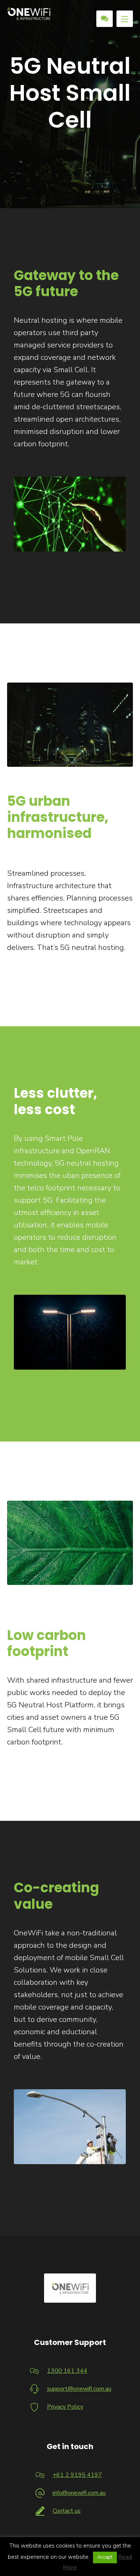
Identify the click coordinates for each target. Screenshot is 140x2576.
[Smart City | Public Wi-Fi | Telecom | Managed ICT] (29, 14)
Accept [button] (105, 2557)
